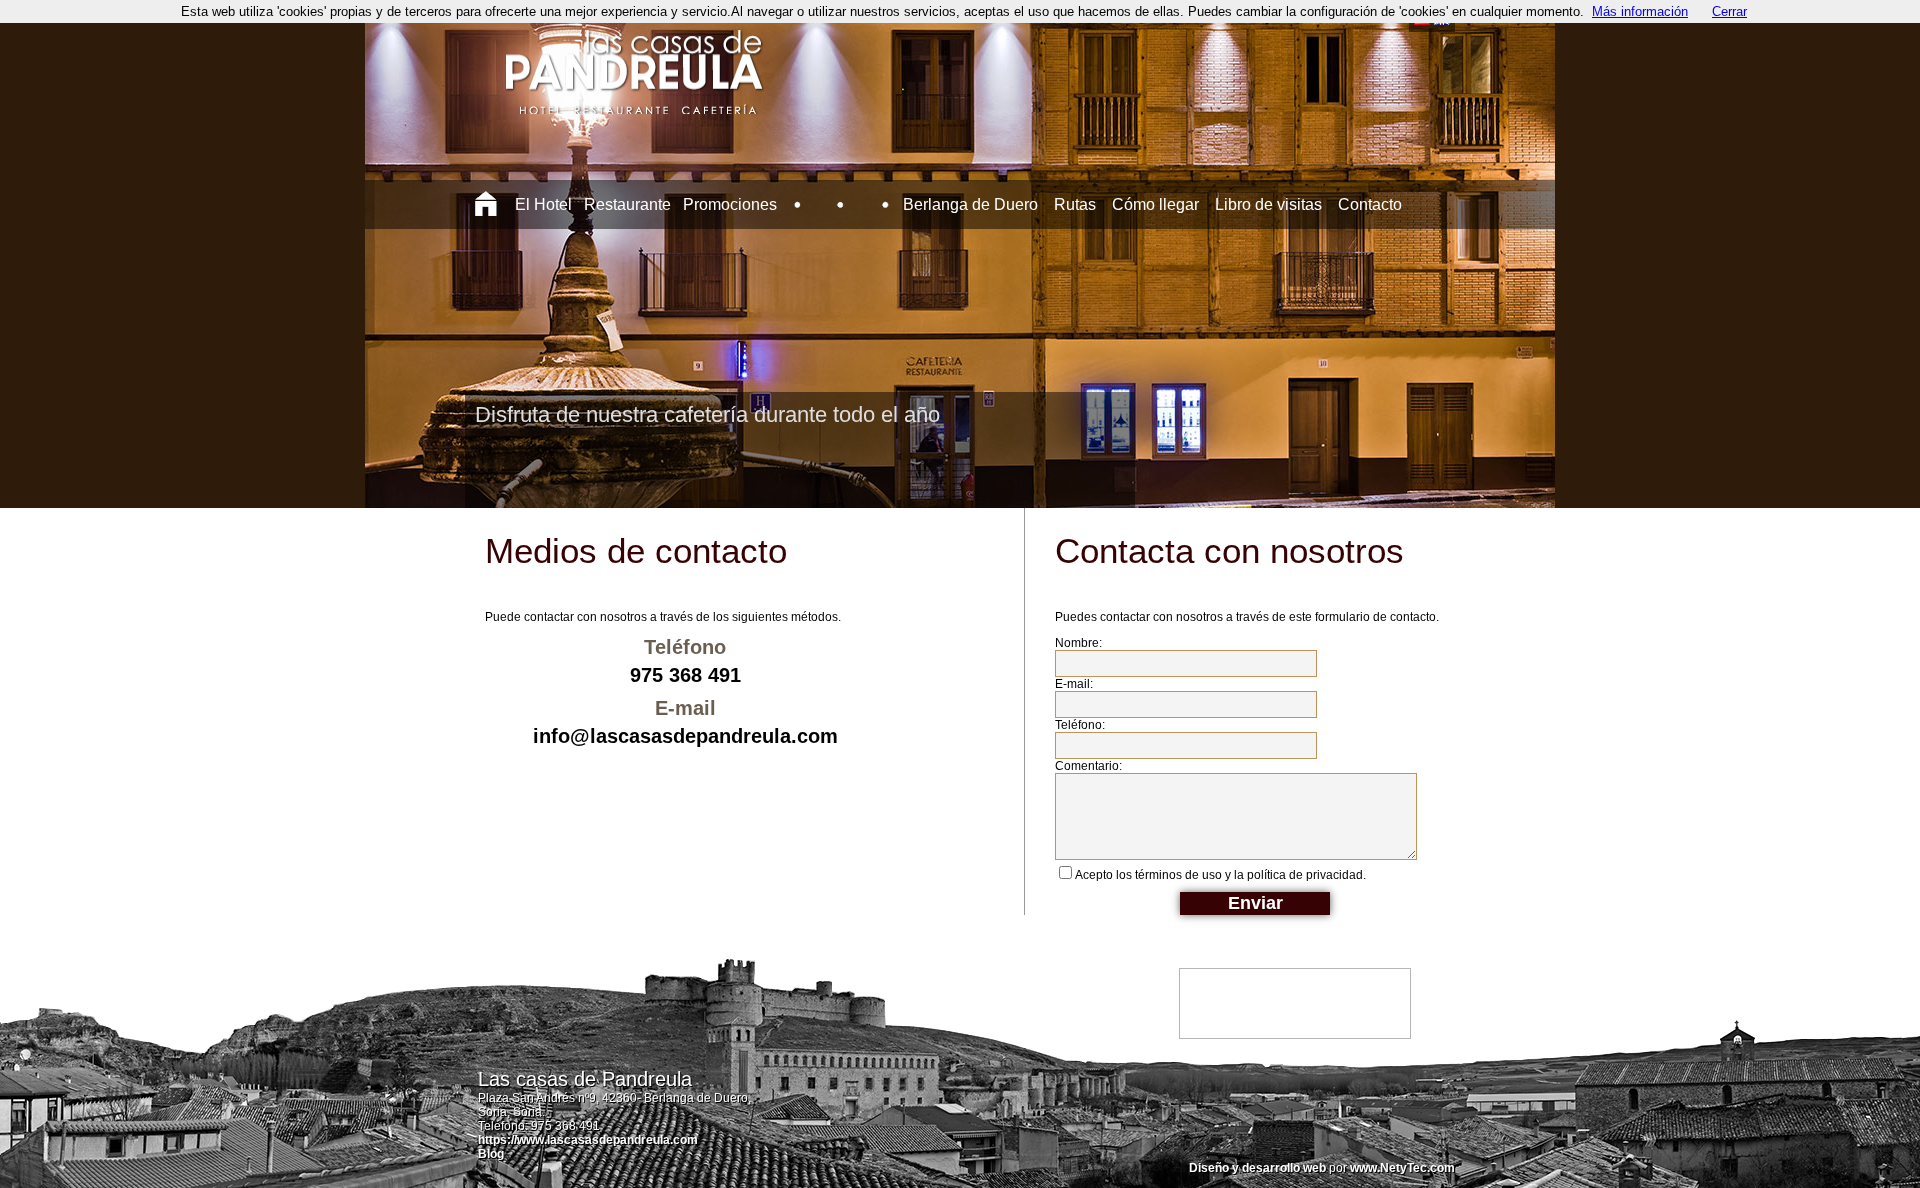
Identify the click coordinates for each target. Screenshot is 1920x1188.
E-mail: (1074, 684)
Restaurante (627, 204)
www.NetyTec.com (1402, 1168)
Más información (1640, 11)
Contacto (1370, 204)
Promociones (730, 204)
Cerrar (1729, 11)
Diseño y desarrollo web (1257, 1168)
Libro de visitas (1268, 204)
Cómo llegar (1155, 204)
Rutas (1075, 204)
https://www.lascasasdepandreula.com (588, 1140)
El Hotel (543, 204)
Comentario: (1088, 766)
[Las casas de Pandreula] (634, 99)
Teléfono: (1080, 725)
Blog (491, 1154)
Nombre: (1078, 643)
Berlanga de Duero (970, 204)
